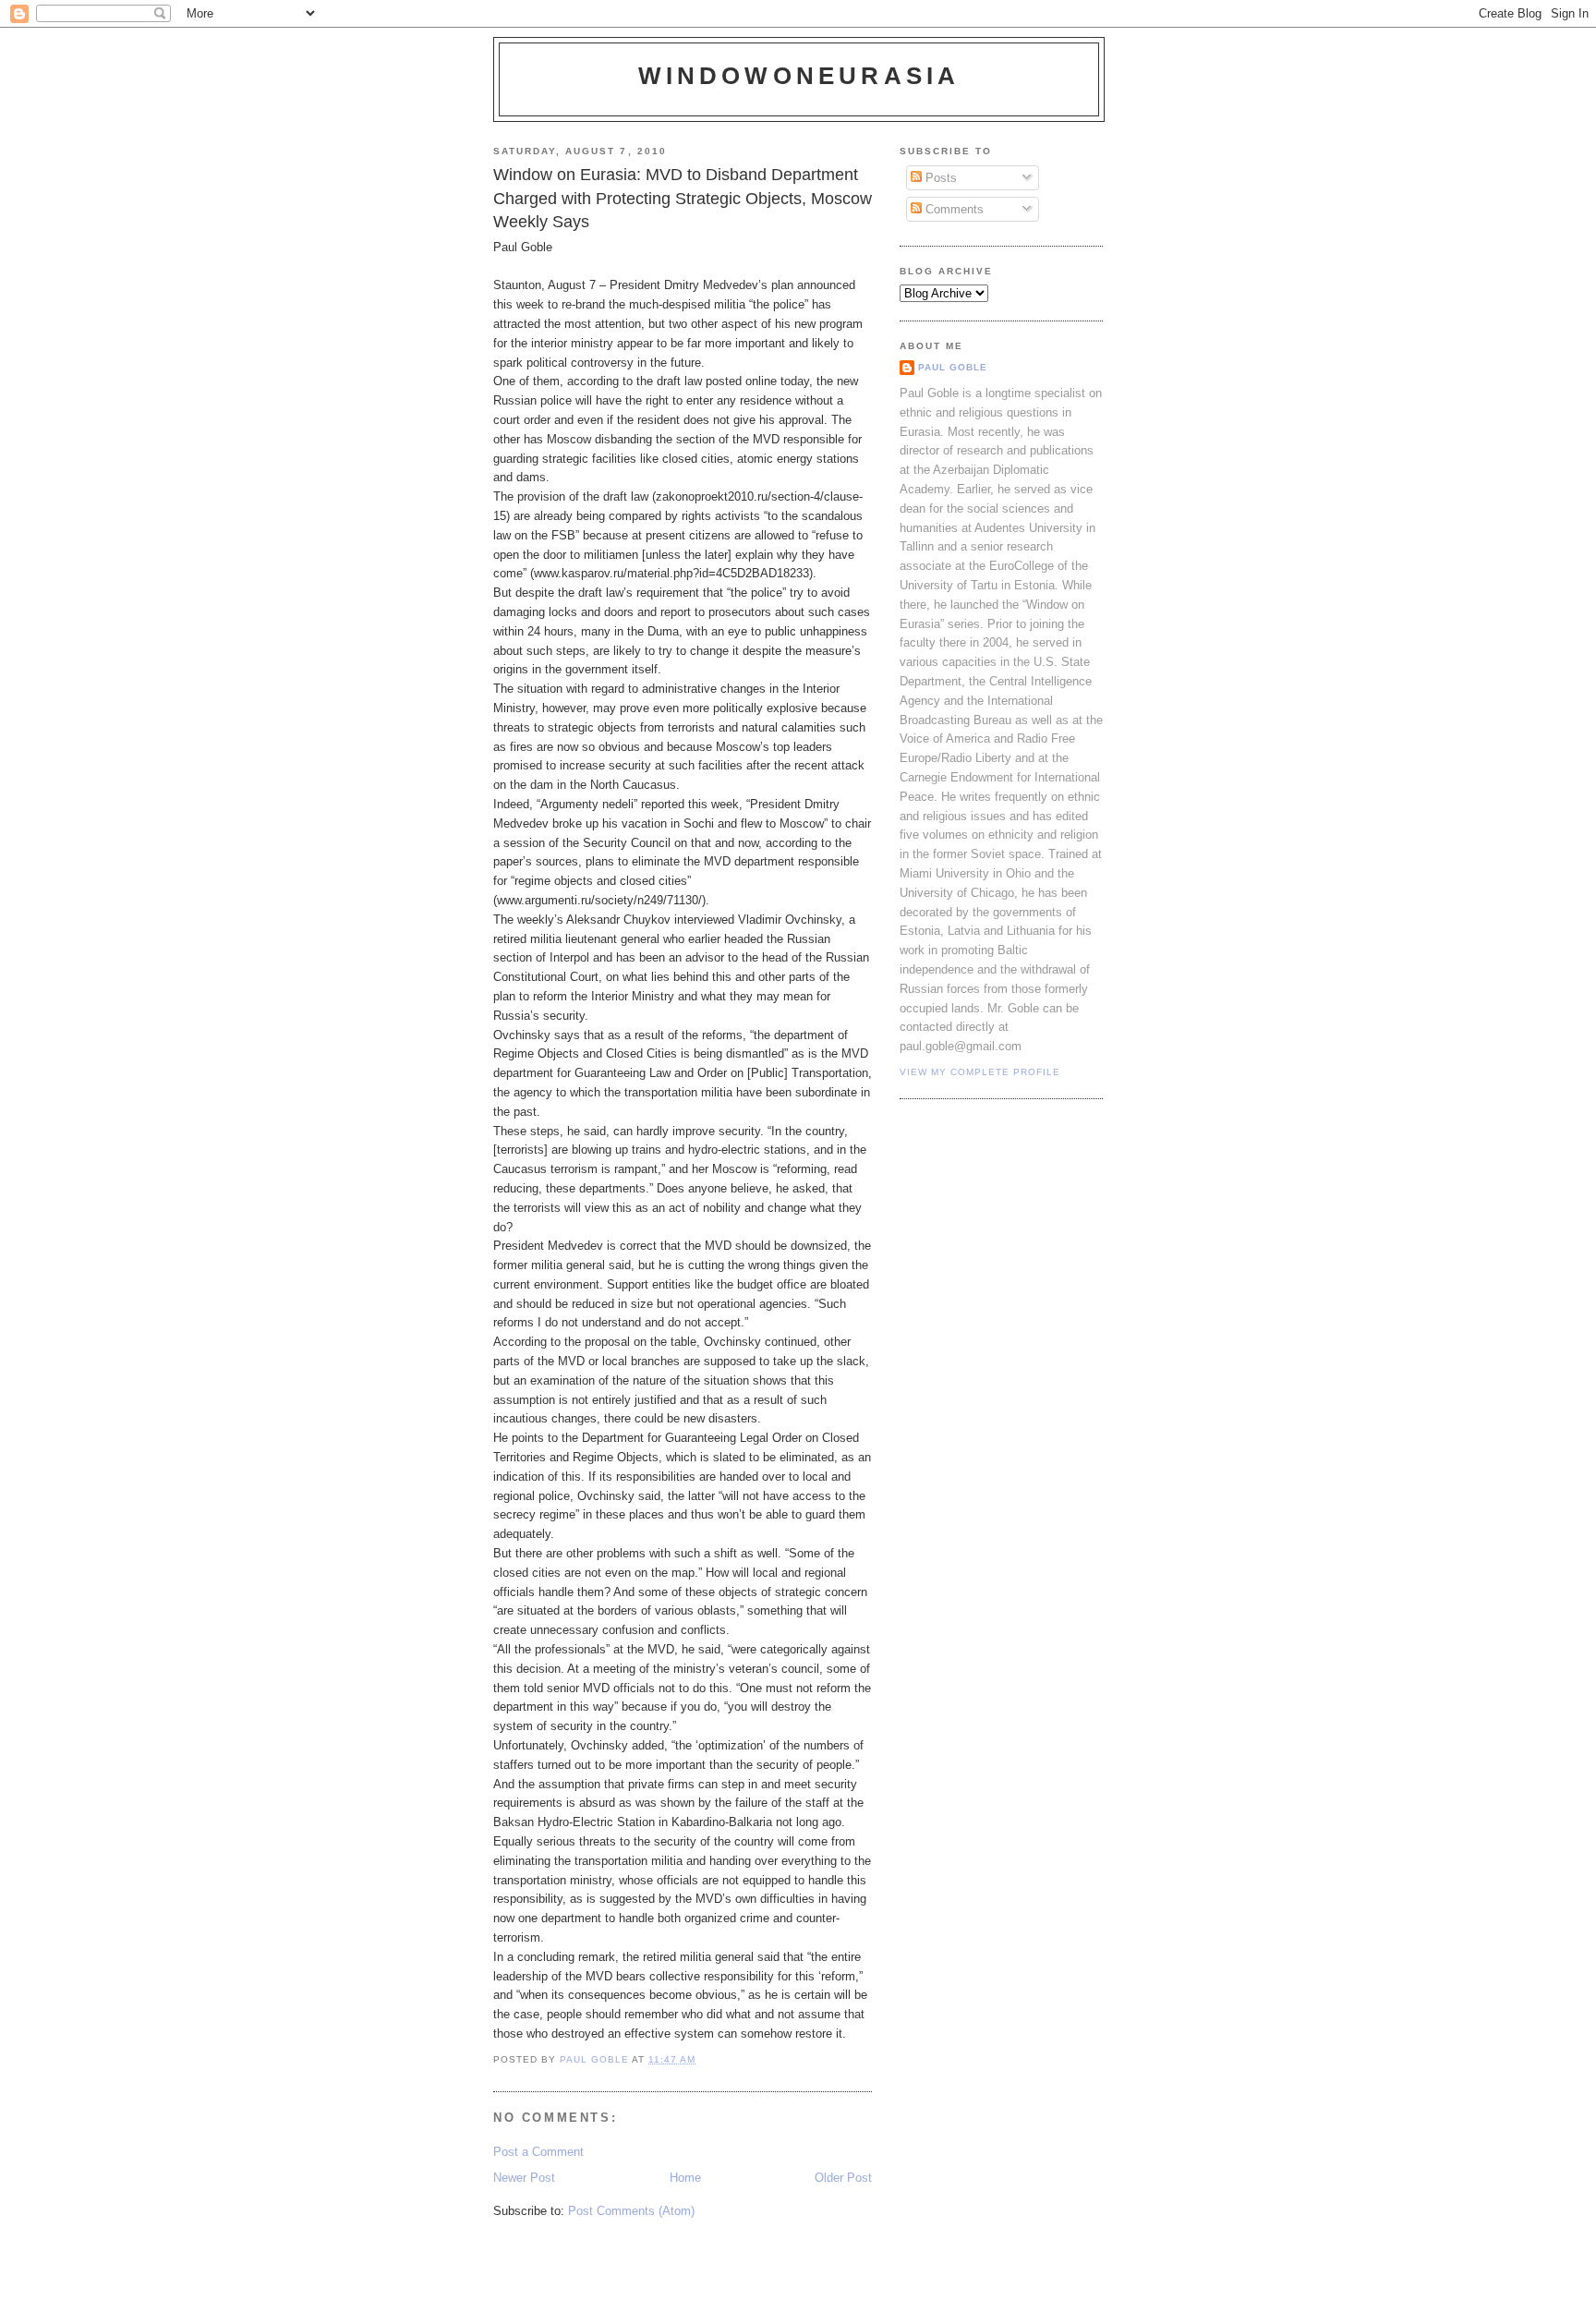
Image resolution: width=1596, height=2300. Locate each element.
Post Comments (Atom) (631, 2211)
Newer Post (524, 2178)
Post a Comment (538, 2152)
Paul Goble (953, 367)
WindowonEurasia (799, 76)
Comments (953, 209)
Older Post (843, 2178)
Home (685, 2178)
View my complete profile (980, 1072)
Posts (939, 178)
